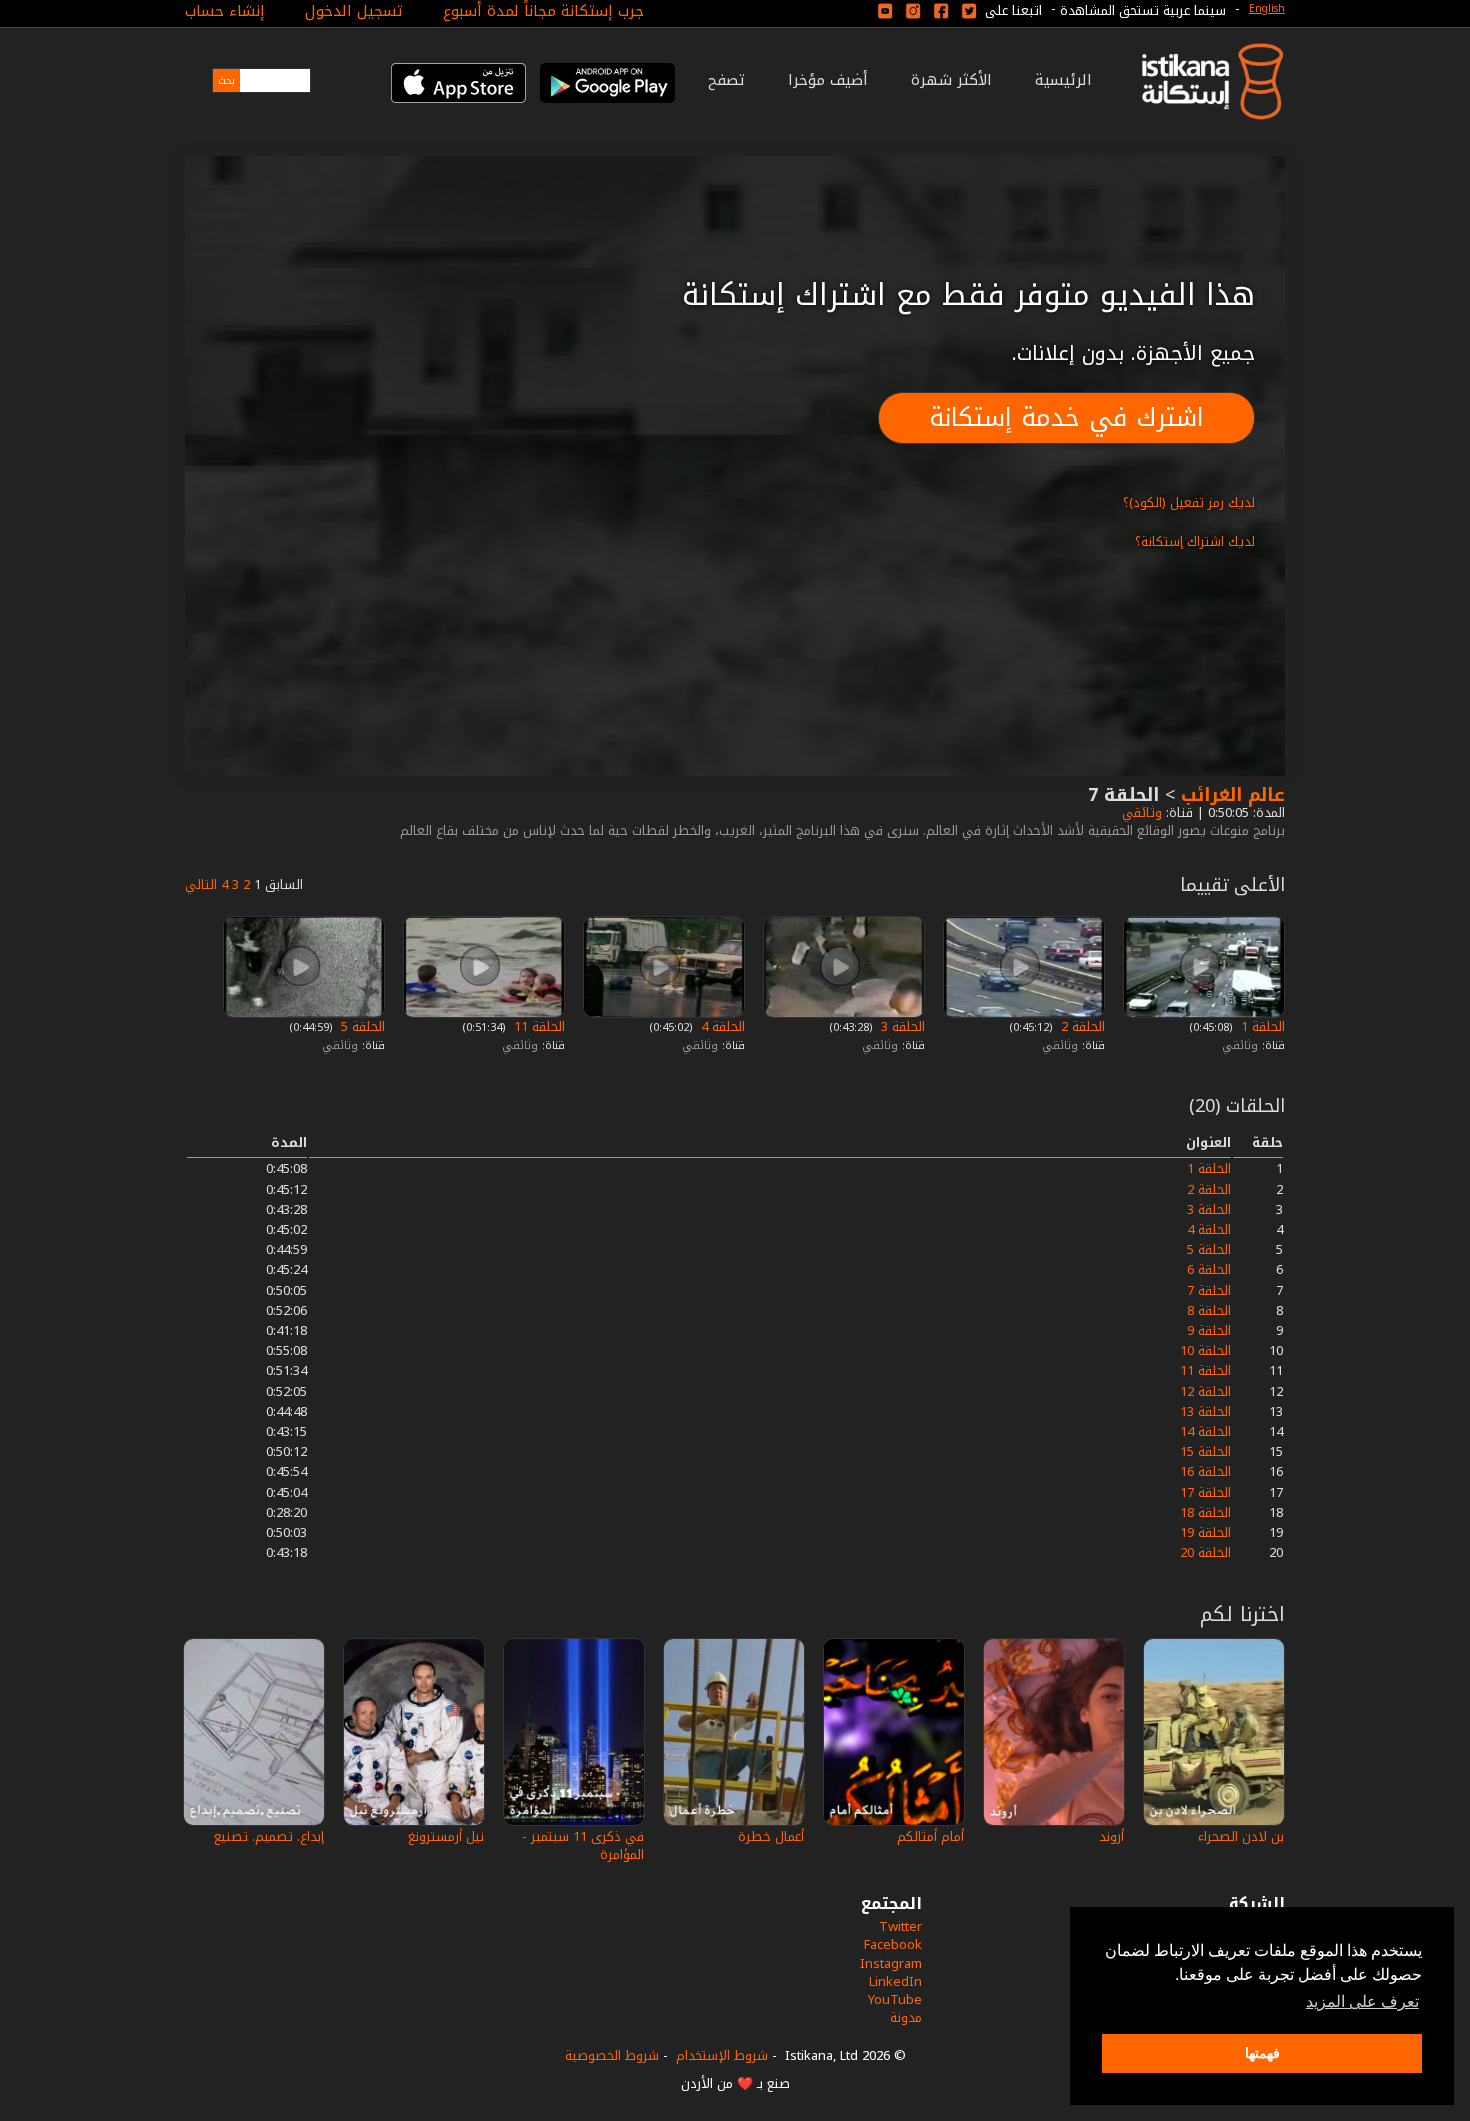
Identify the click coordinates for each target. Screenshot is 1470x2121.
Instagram (891, 1963)
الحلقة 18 (1205, 1512)
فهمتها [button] (1262, 2053)
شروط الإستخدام (722, 2055)
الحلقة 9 (1209, 1330)
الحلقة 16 (1205, 1471)
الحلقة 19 (1205, 1532)
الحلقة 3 (901, 1026)
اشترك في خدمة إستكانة (1066, 417)
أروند (1111, 1836)
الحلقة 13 (1205, 1411)
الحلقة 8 (1209, 1310)
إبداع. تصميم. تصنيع (269, 1836)
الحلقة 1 (1261, 1026)
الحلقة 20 (1205, 1552)
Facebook (893, 1944)
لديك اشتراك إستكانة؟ (1195, 541)
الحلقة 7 (1209, 1290)
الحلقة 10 (1205, 1350)
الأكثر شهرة (951, 80)
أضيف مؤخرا (828, 80)
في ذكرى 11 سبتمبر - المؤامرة (583, 1845)
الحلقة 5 (361, 1026)
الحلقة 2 (1081, 1026)
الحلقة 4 (721, 1026)
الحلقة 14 (1205, 1431)
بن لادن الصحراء (1241, 1836)
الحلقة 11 (537, 1026)
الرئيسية (1063, 80)
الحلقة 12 (1205, 1391)
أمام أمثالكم (930, 1836)
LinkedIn (895, 1981)
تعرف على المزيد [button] (1362, 2001)
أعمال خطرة (771, 1836)
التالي (201, 884)
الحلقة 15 (1205, 1451)
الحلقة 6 (1209, 1269)
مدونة (906, 2017)
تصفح (726, 80)
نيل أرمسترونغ (446, 1836)
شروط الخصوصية (612, 2055)
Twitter (900, 1926)
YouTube (895, 1999)
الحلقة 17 (1205, 1492)
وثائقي (1140, 812)
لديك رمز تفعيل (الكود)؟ (1189, 502)
